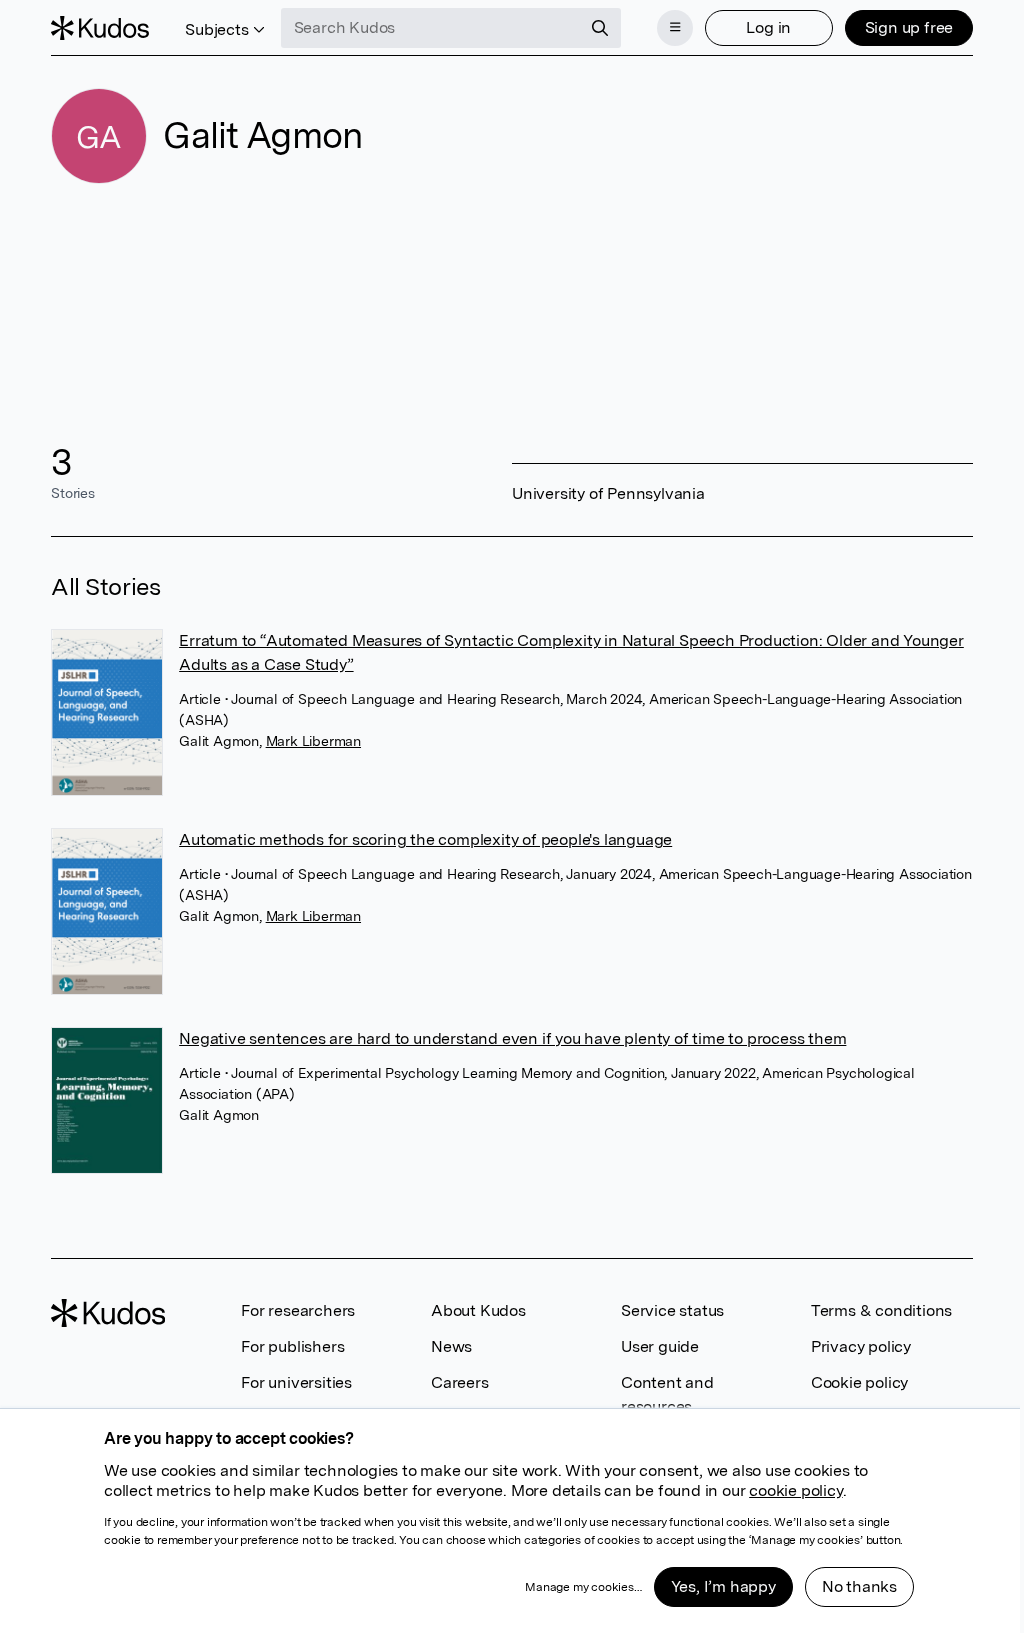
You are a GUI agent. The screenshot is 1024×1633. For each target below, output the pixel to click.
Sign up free (909, 27)
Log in (768, 27)
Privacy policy (861, 1346)
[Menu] (675, 28)
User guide (660, 1346)
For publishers (292, 1346)
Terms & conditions (881, 1310)
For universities (296, 1382)
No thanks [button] (859, 1586)
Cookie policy (859, 1382)
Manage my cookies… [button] (583, 1587)
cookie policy (795, 1490)
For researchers (298, 1310)
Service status (672, 1310)
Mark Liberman (313, 741)
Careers (460, 1382)
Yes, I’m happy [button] (723, 1586)
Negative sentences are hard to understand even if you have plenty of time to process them (512, 1038)
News (451, 1346)
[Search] (600, 28)
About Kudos (478, 1310)
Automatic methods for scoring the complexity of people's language (425, 839)
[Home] (100, 28)
